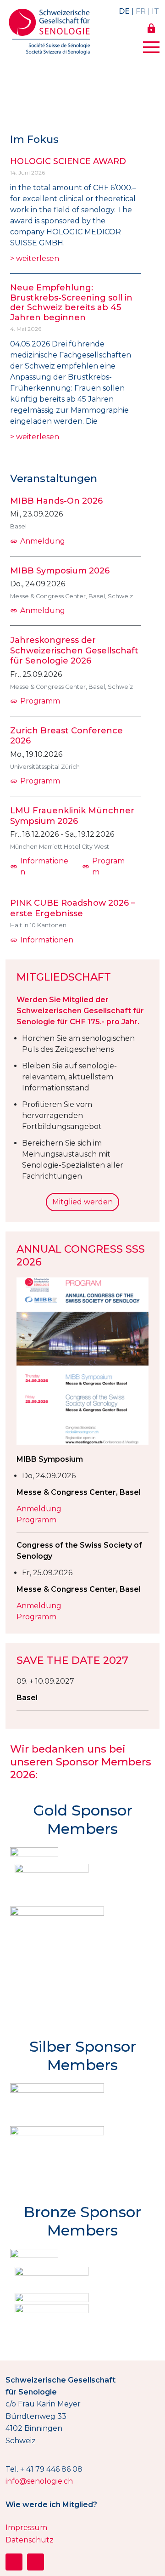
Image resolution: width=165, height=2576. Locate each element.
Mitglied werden (82, 1202)
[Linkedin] (36, 2562)
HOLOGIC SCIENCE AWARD (68, 161)
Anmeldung (38, 541)
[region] (82, 90)
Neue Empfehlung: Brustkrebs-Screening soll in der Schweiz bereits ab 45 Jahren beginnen (71, 303)
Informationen (39, 866)
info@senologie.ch (39, 2481)
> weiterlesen (35, 258)
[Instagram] (14, 2562)
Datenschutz (30, 2540)
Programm (35, 701)
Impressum (26, 2528)
